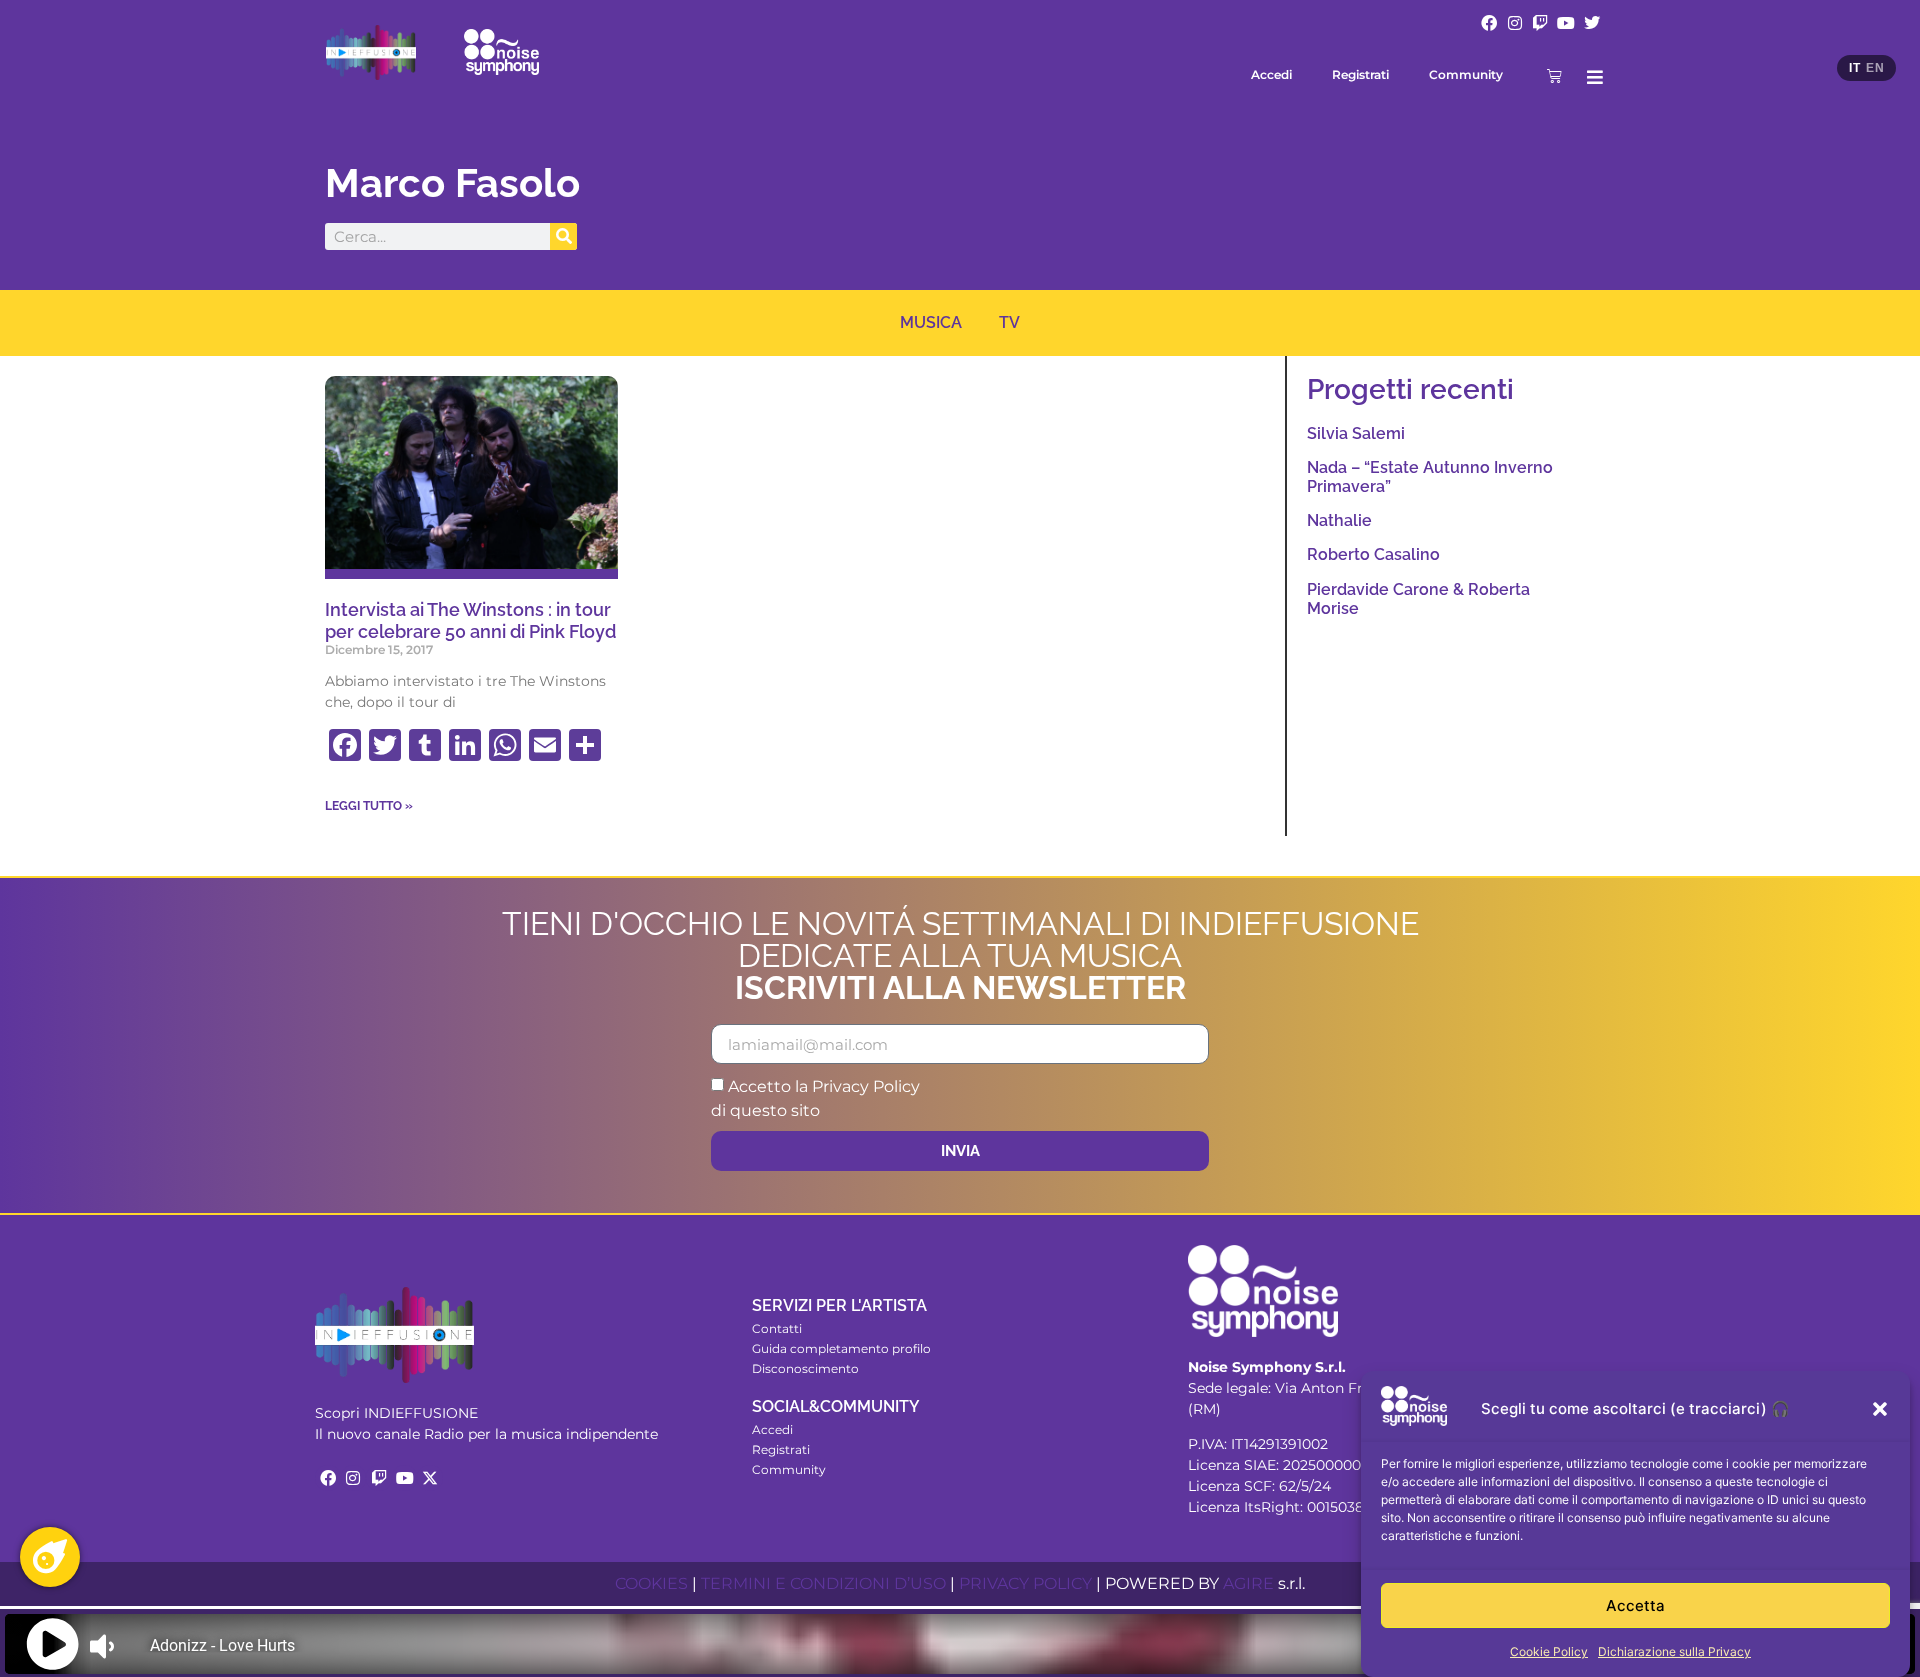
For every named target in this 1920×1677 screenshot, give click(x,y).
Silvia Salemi (1356, 433)
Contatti (777, 1328)
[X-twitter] (430, 1478)
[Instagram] (1515, 23)
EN (1875, 68)
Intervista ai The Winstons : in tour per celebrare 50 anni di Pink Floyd (470, 620)
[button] (1880, 1409)
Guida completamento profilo (841, 1348)
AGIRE (1248, 1583)
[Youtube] (1566, 23)
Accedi (1271, 74)
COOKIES (651, 1583)
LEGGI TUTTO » (369, 806)
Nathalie (1339, 520)
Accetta (1635, 1605)
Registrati (1360, 74)
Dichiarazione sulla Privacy (1674, 1651)
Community (1466, 74)
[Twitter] (1592, 23)
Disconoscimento (805, 1368)
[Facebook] (1489, 23)
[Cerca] (563, 236)
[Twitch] (1541, 23)
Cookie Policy (1549, 1651)
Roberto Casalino (1373, 554)
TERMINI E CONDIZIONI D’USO (823, 1583)
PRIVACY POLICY (1025, 1583)
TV (1009, 322)
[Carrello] (1554, 75)
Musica (931, 322)
